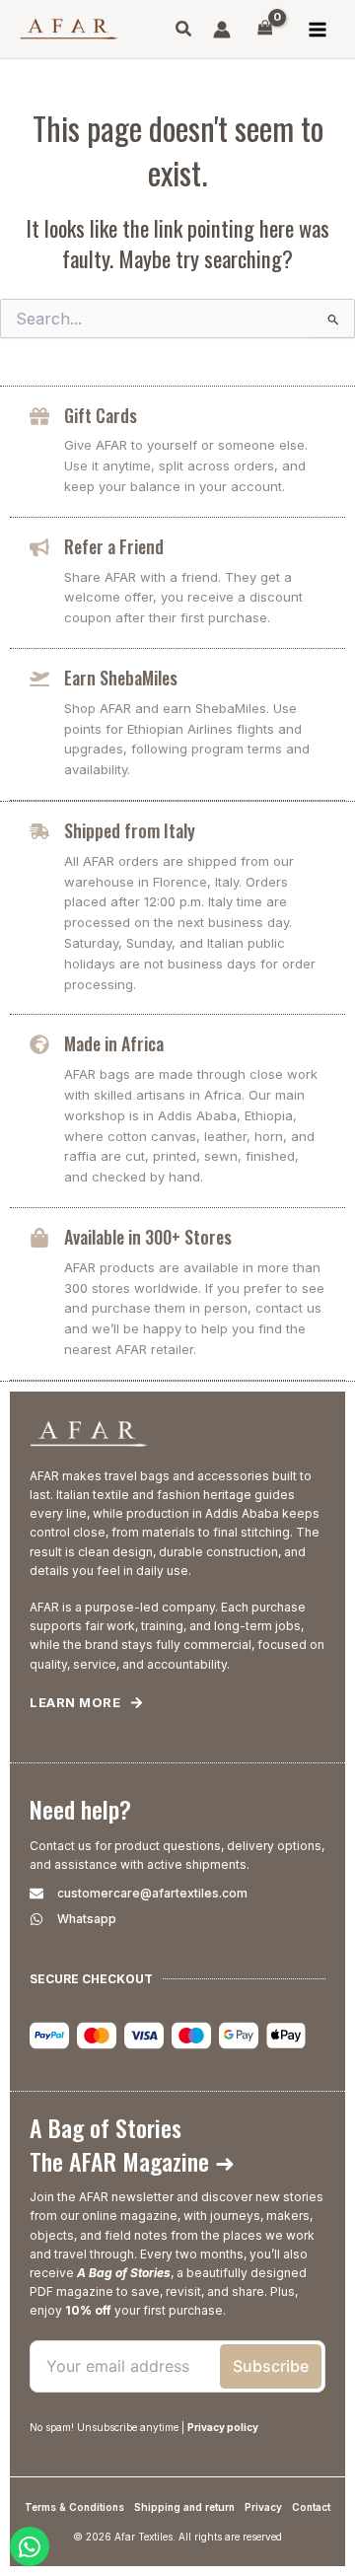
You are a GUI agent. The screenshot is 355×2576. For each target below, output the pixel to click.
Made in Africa (114, 1043)
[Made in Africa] (39, 1044)
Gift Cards (101, 415)
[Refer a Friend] (39, 547)
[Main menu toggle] (317, 29)
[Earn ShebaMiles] (39, 679)
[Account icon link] (222, 30)
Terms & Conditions (74, 2507)
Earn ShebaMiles (121, 678)
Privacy (263, 2507)
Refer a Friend (114, 546)
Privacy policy (223, 2427)
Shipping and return (184, 2507)
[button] (184, 31)
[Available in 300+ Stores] (39, 1238)
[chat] (30, 2546)
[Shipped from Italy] (39, 831)
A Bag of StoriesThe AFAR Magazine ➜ (132, 2144)
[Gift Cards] (39, 416)
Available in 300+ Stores (148, 1237)
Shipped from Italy (130, 830)
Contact (311, 2507)
